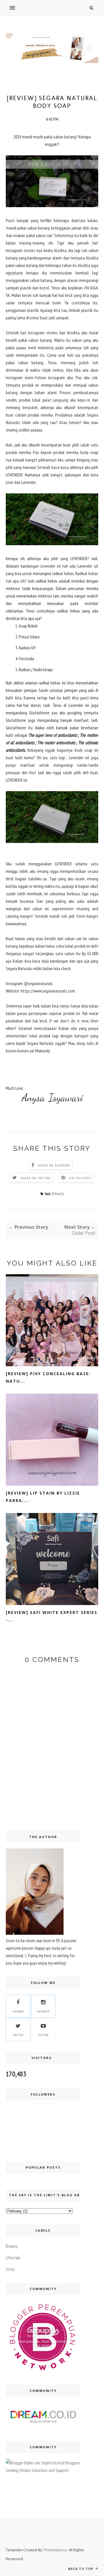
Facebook (18, 2011)
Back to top (81, 2569)
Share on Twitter (36, 1178)
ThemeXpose (55, 2550)
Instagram (43, 2011)
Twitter (18, 2035)
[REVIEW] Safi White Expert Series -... (52, 1616)
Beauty (58, 1193)
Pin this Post (80, 1178)
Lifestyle (13, 2258)
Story (10, 2269)
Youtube (43, 2035)
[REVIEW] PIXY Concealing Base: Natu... (48, 1377)
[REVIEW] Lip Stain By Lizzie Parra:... (43, 1497)
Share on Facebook (54, 1165)
